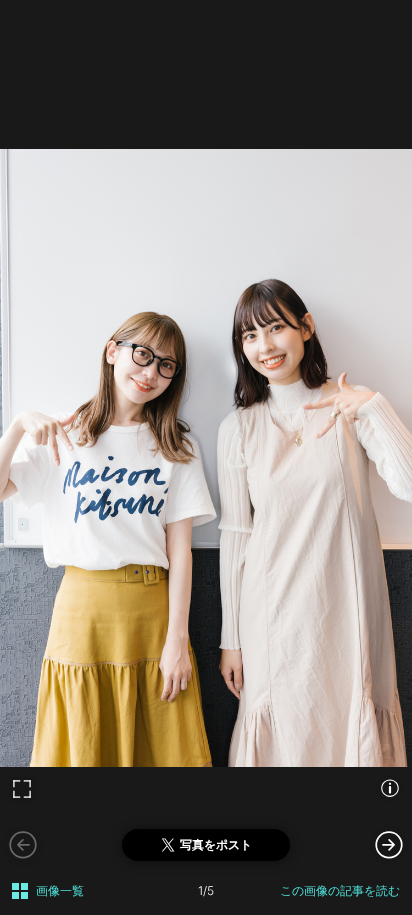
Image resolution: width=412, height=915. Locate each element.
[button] (389, 844)
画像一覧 (60, 890)
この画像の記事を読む (340, 890)
